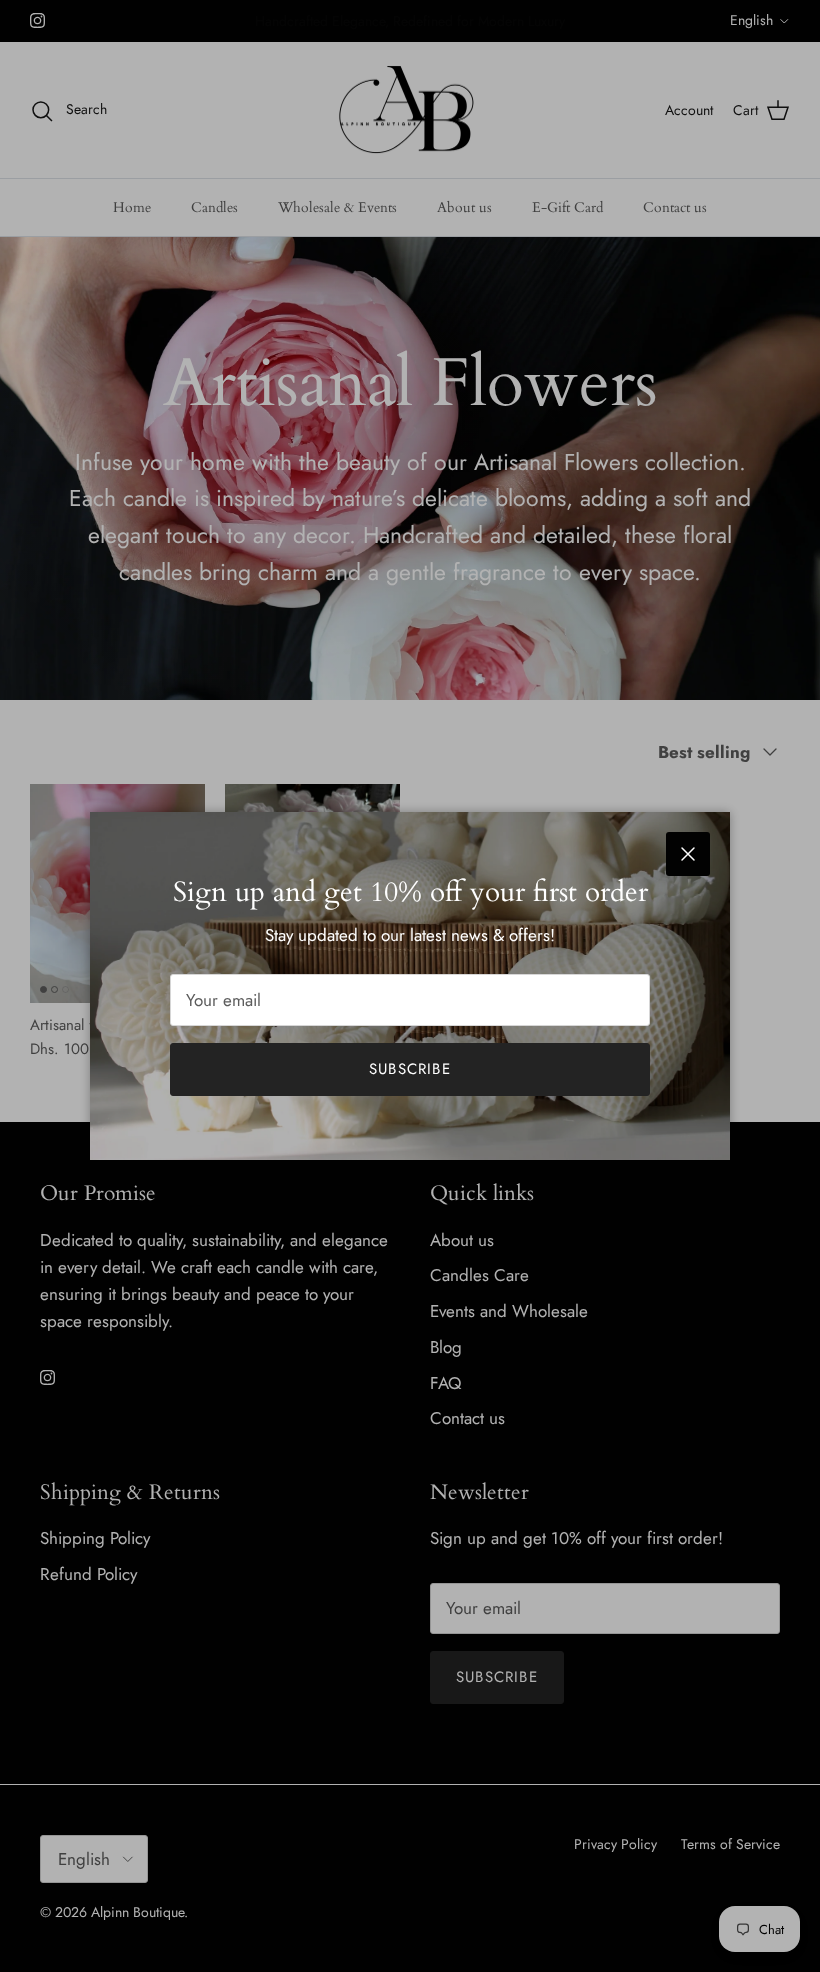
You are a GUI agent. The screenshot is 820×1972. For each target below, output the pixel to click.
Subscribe (410, 1069)
